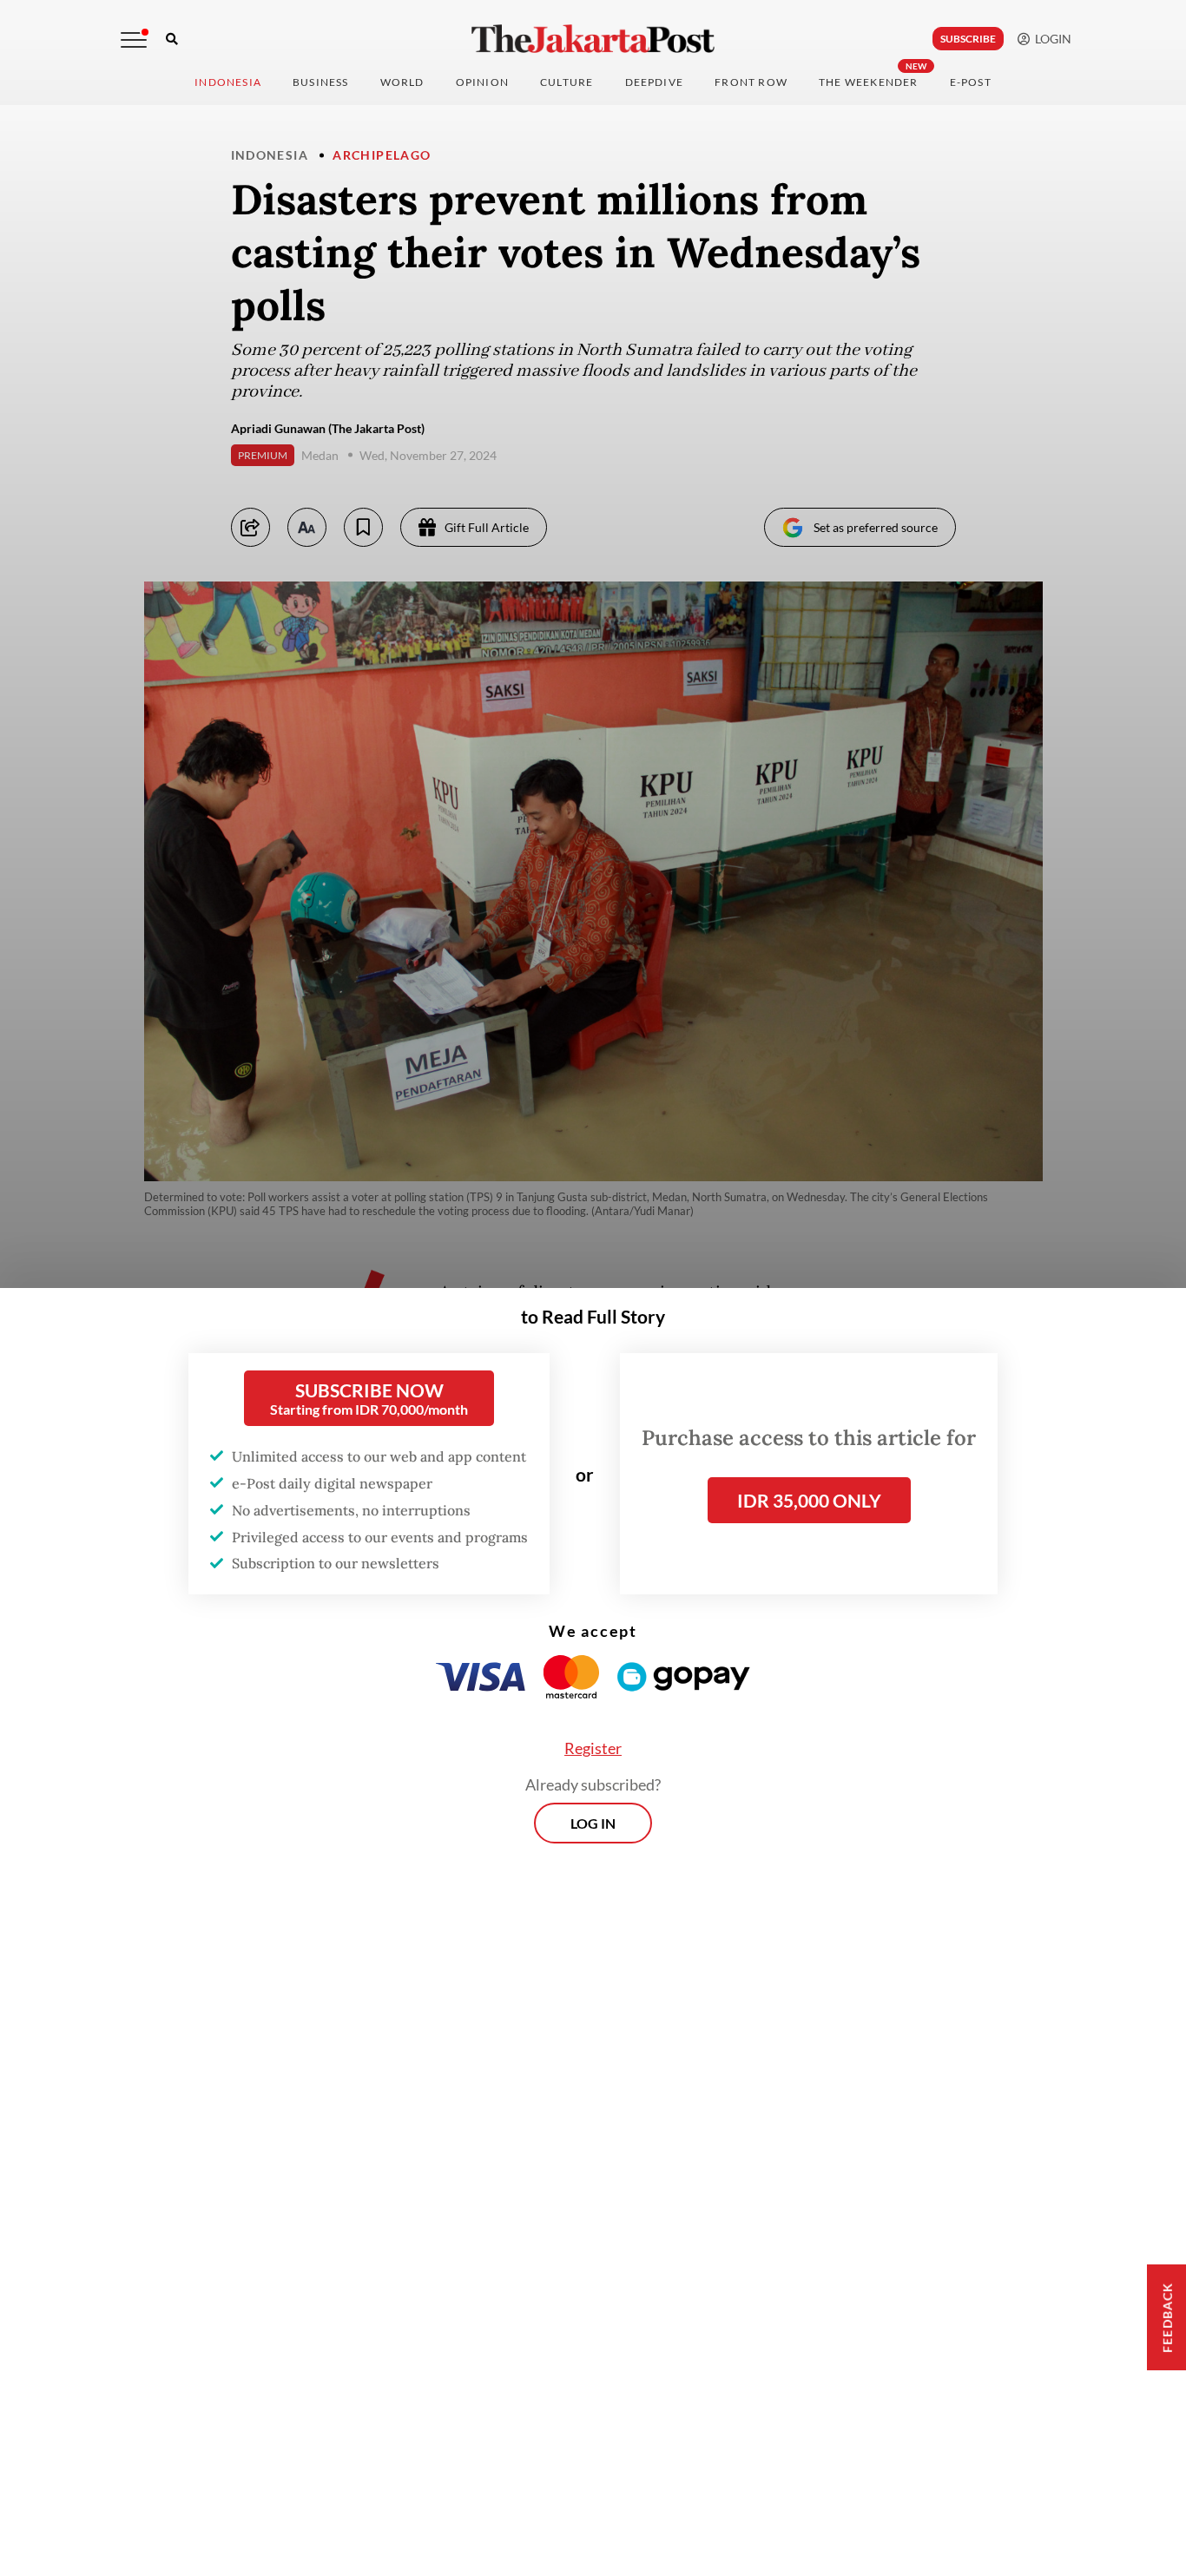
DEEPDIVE (655, 82)
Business (321, 82)
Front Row (751, 82)
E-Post (971, 82)
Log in (593, 1823)
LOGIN (1051, 39)
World (402, 82)
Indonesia (228, 82)
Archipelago (382, 155)
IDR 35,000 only (809, 1500)
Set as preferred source (876, 527)
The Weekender (869, 82)
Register (593, 1748)
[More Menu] (134, 40)
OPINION (482, 82)
